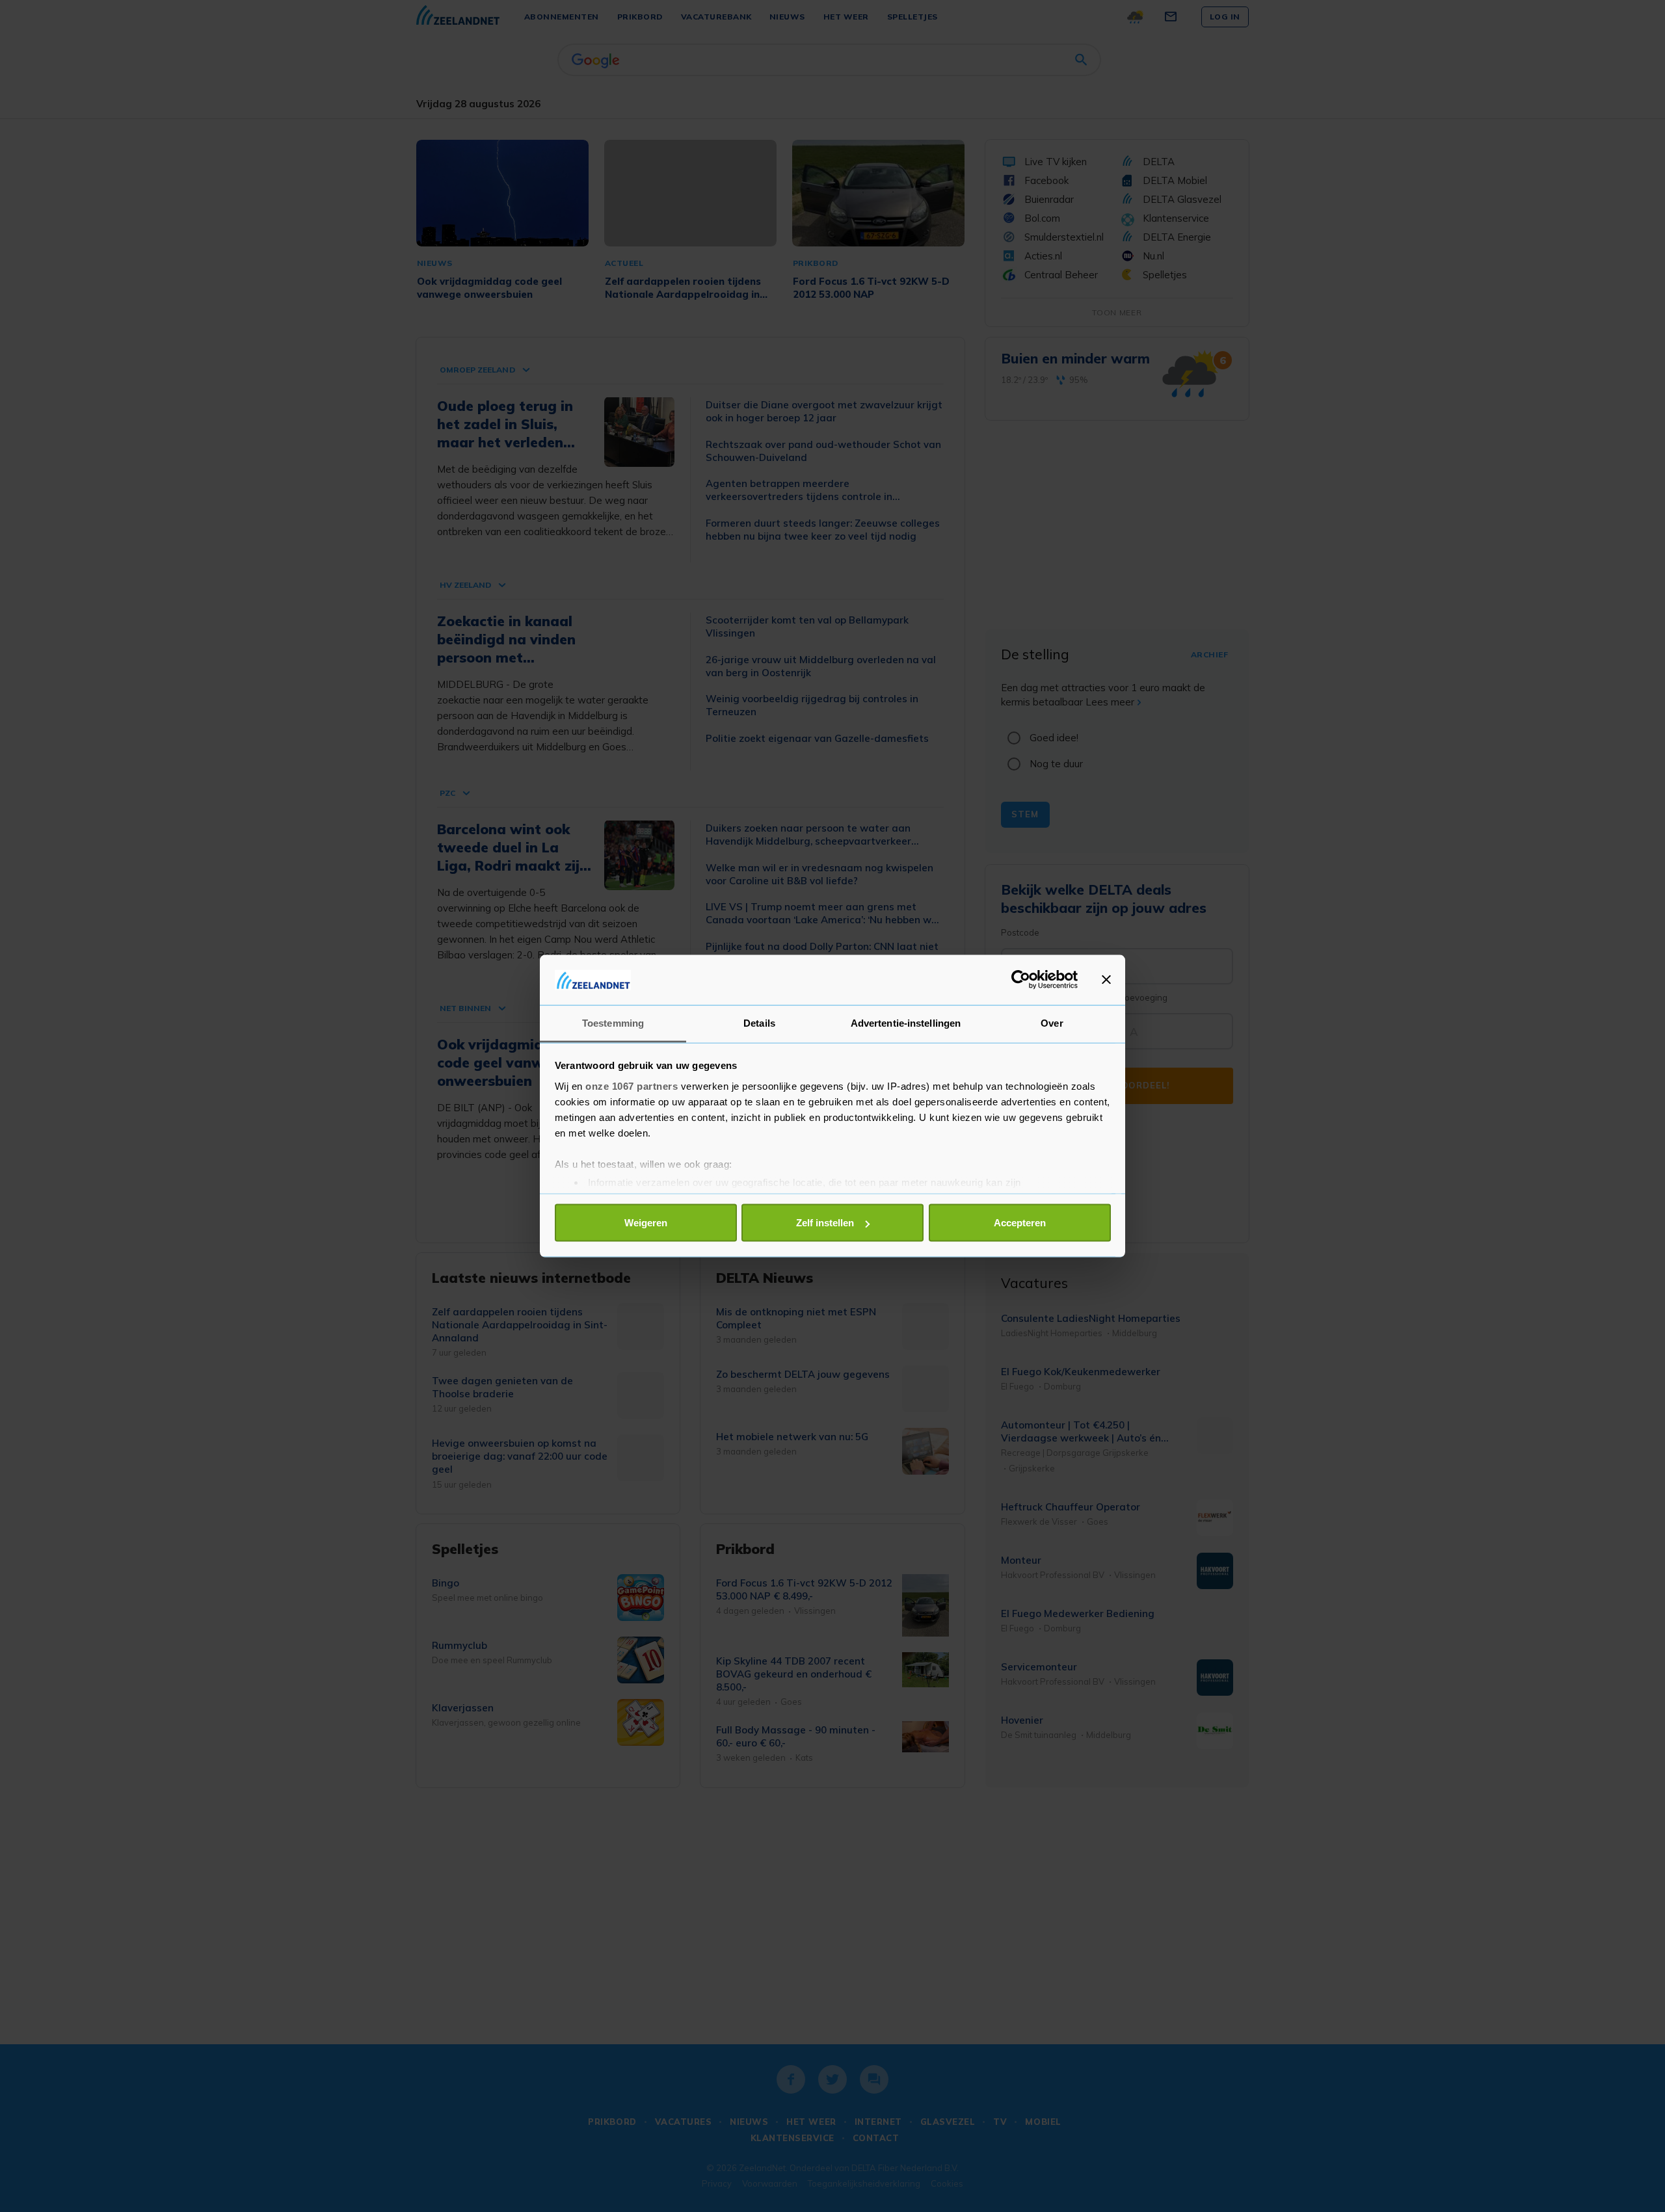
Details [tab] (759, 1022)
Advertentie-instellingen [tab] (906, 1022)
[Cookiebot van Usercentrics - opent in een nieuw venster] (1021, 980)
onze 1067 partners (632, 1086)
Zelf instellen (825, 1223)
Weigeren (646, 1223)
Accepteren (1020, 1223)
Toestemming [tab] (613, 1022)
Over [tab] (1052, 1022)
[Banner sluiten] (1106, 980)
